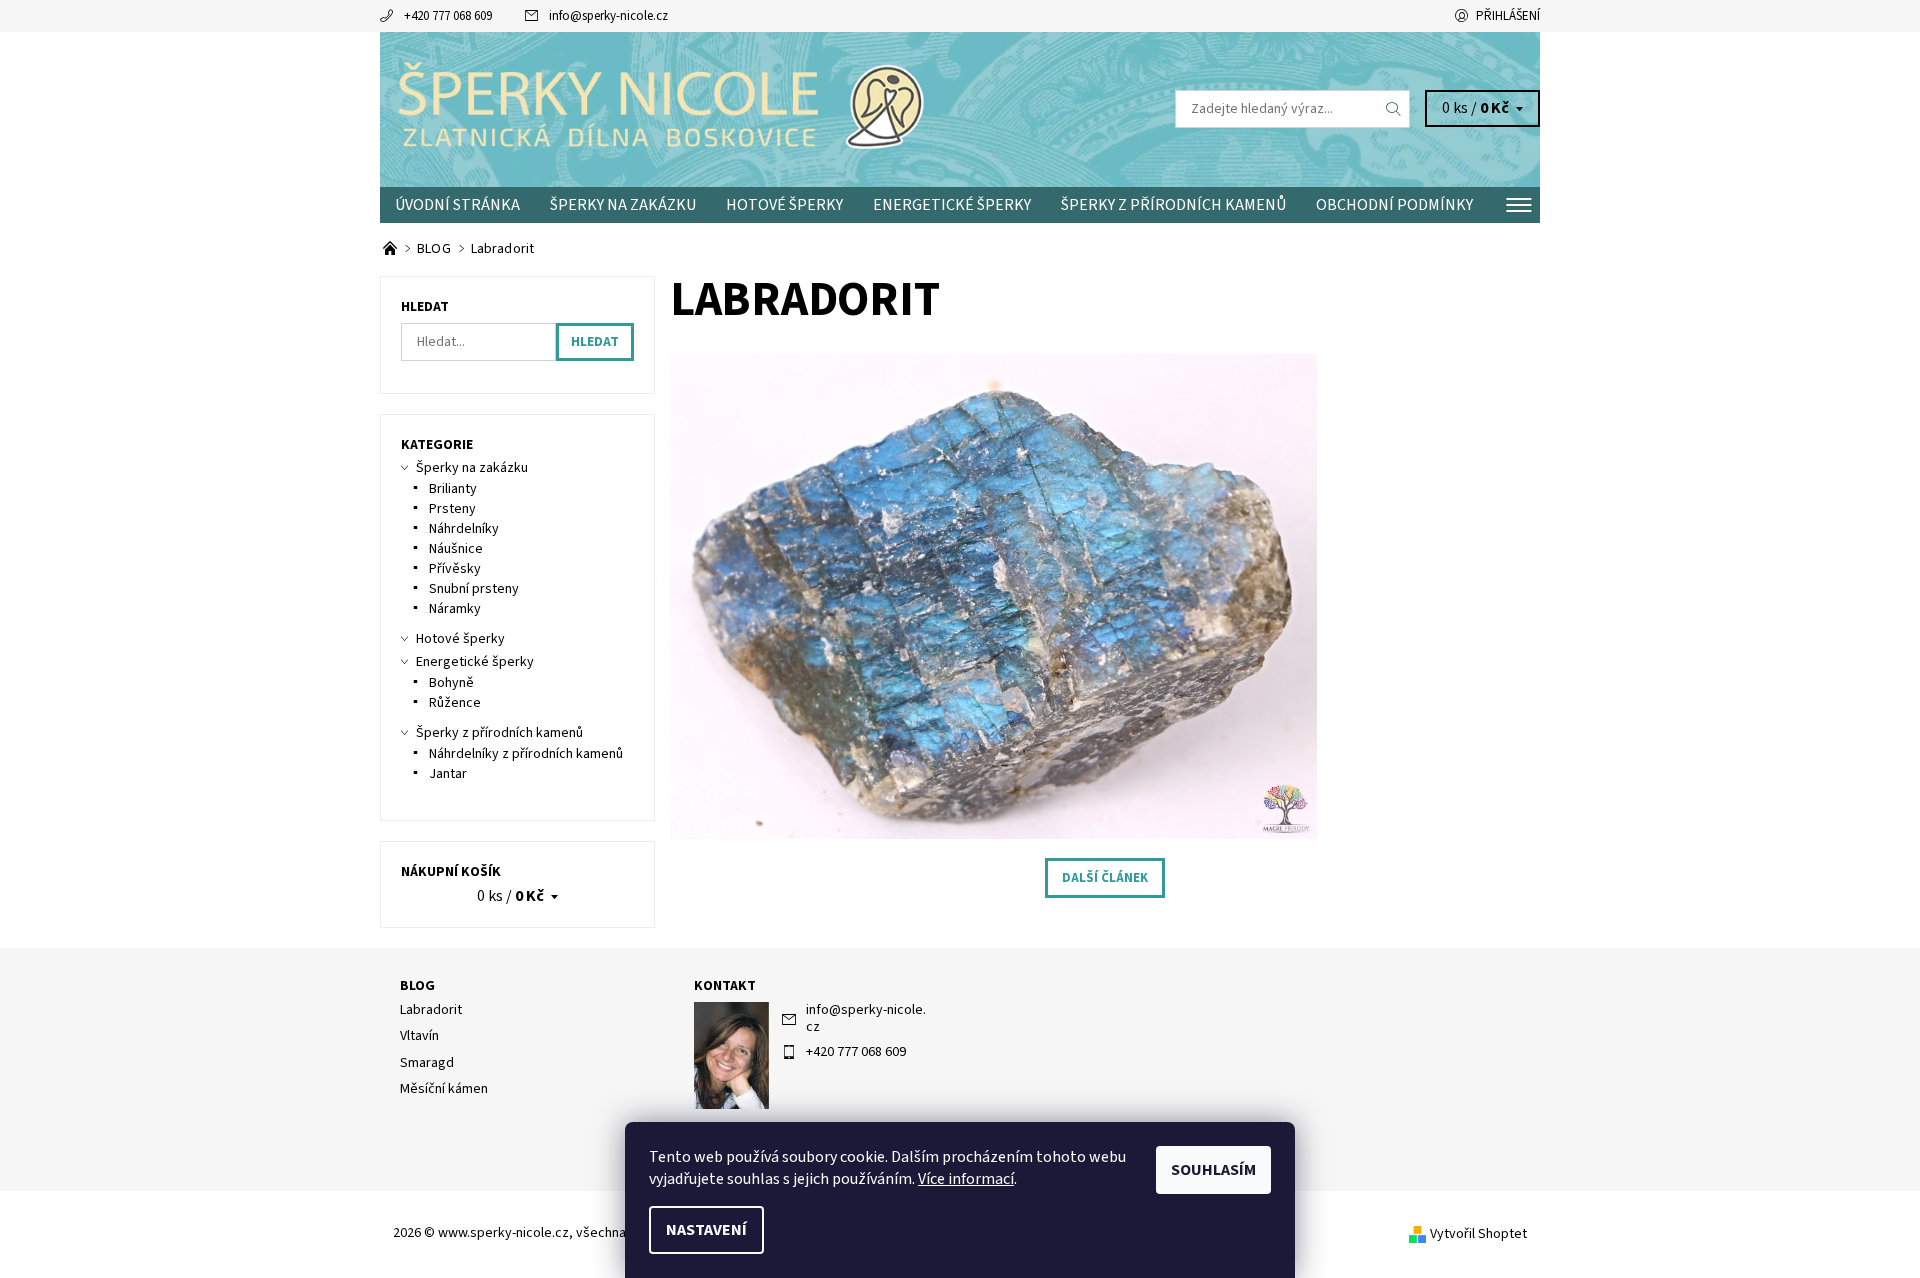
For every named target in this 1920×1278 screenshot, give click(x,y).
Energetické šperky (952, 205)
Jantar (448, 774)
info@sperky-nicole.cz (608, 16)
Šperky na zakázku (623, 205)
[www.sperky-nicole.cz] (670, 108)
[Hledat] (1394, 109)
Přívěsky (455, 569)
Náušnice (456, 549)
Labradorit (431, 1010)
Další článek (1105, 878)
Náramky (455, 609)
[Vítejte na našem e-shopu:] (391, 249)
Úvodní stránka (457, 205)
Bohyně (451, 683)
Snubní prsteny (474, 589)
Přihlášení (1508, 16)
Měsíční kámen (444, 1089)
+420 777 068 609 (448, 16)
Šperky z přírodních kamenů (1173, 205)
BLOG (417, 986)
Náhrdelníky (464, 529)
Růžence (455, 703)
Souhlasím (1213, 1170)
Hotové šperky (784, 205)
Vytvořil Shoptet (1478, 1234)
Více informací (966, 1179)
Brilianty (453, 489)
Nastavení (706, 1230)
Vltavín (419, 1036)
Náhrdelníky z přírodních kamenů (526, 754)
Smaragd (427, 1063)
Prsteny (452, 509)
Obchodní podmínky (1394, 205)
